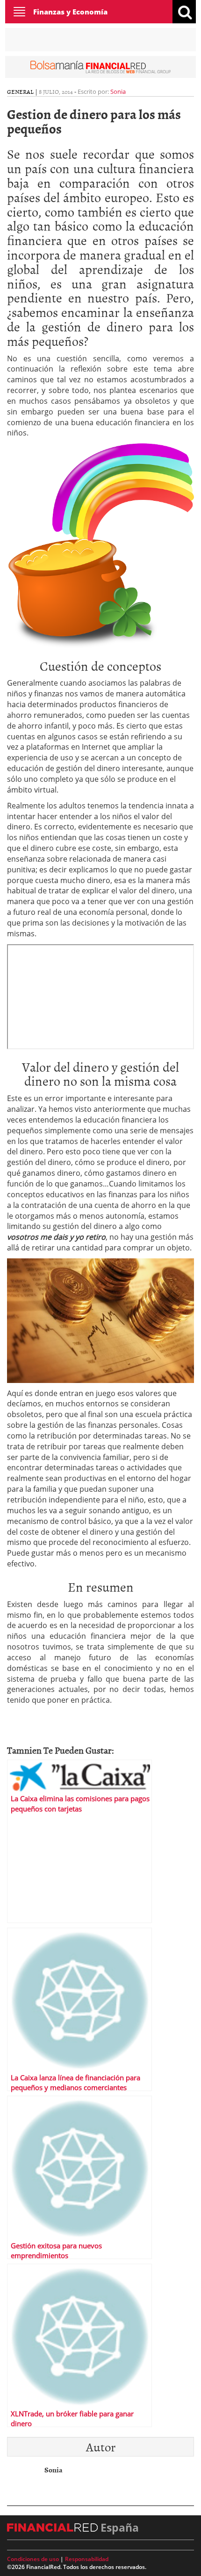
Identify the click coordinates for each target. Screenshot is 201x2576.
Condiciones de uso (33, 2559)
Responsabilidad (87, 2559)
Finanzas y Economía (70, 12)
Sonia (118, 91)
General (20, 91)
